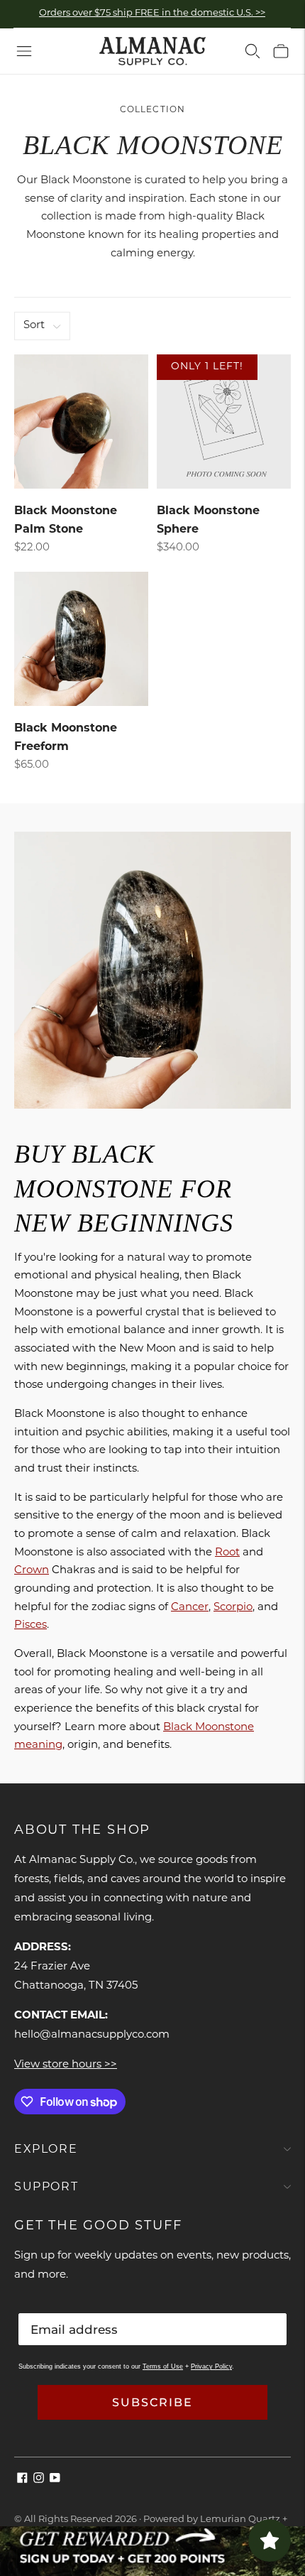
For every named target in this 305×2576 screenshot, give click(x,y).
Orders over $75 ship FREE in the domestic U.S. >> (152, 13)
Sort (34, 326)
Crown (32, 1571)
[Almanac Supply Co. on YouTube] (55, 2480)
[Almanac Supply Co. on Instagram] (39, 2480)
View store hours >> (66, 2065)
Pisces (30, 1625)
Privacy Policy (211, 2366)
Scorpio (233, 1608)
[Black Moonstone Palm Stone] (81, 422)
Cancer (190, 1608)
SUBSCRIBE (152, 2402)
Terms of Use (163, 2366)
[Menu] (24, 51)
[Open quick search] (253, 51)
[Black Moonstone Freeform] (81, 639)
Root (227, 1553)
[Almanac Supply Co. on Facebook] (22, 2480)
